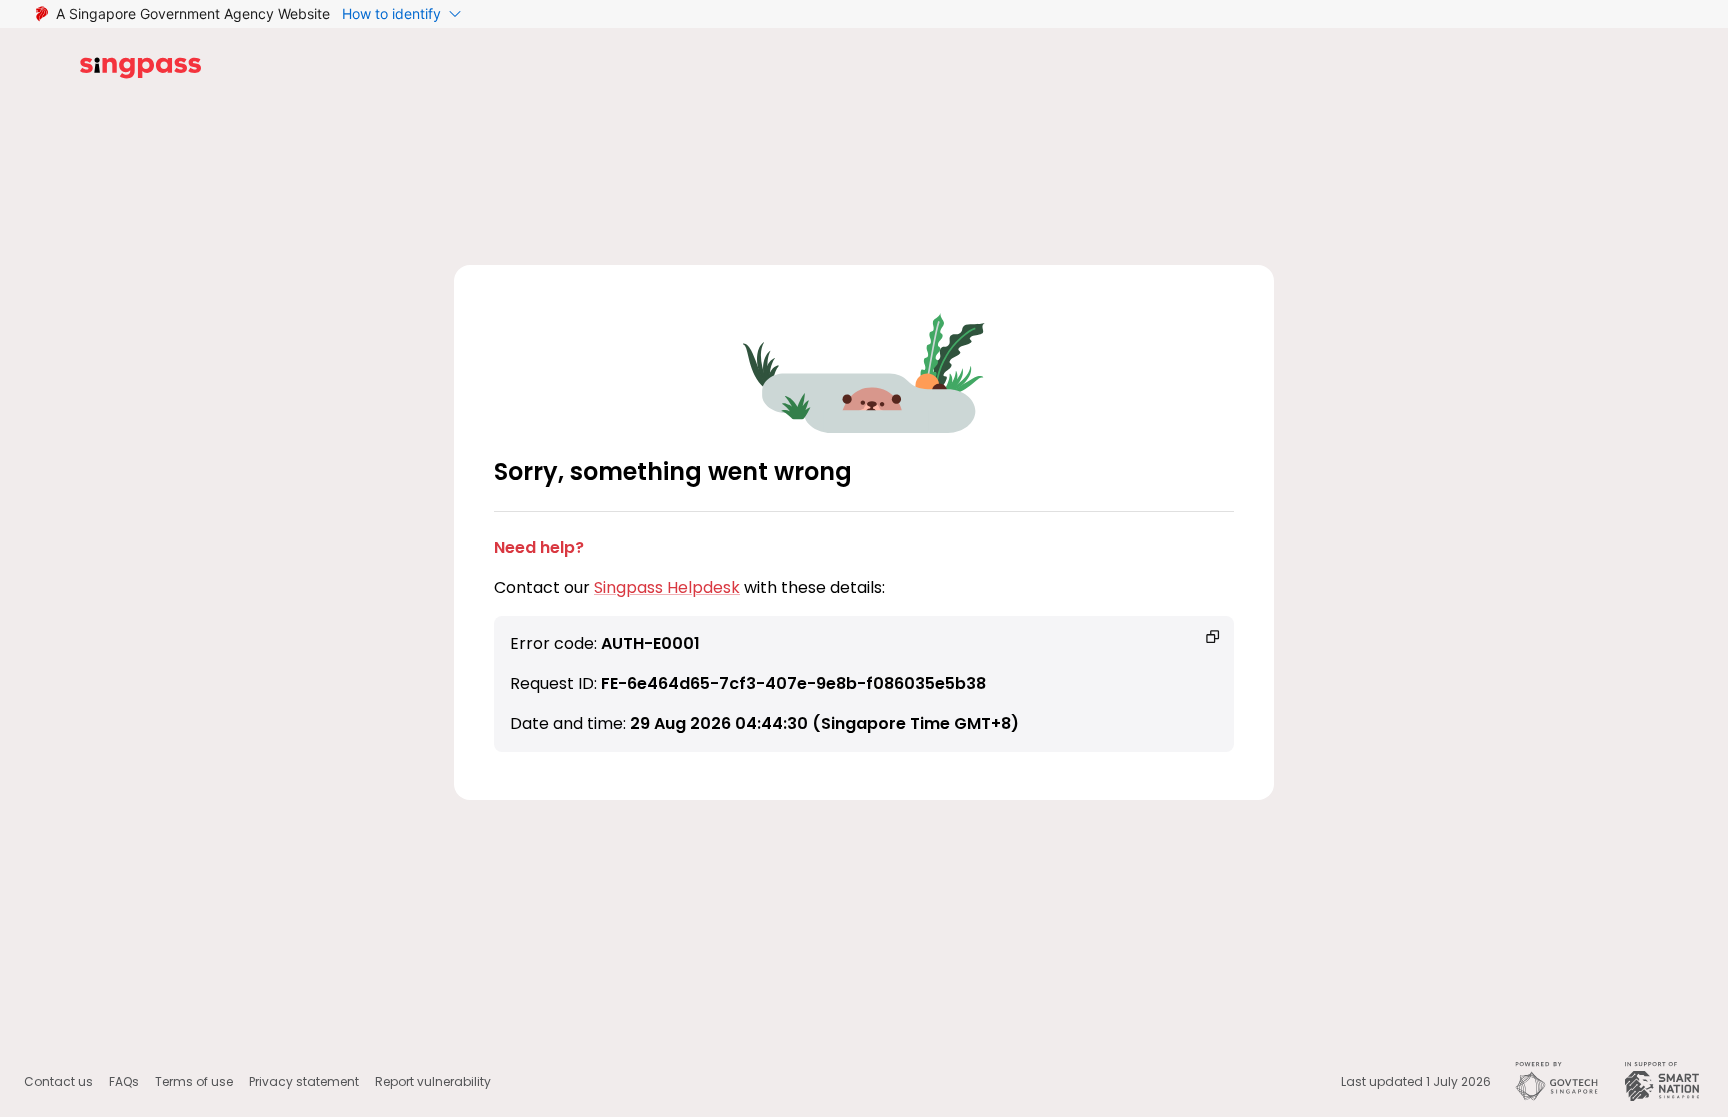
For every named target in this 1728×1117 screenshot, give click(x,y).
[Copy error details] (1213, 637)
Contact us (58, 1081)
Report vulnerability (433, 1081)
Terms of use (194, 1081)
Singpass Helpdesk (667, 587)
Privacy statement (304, 1081)
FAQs (124, 1081)
